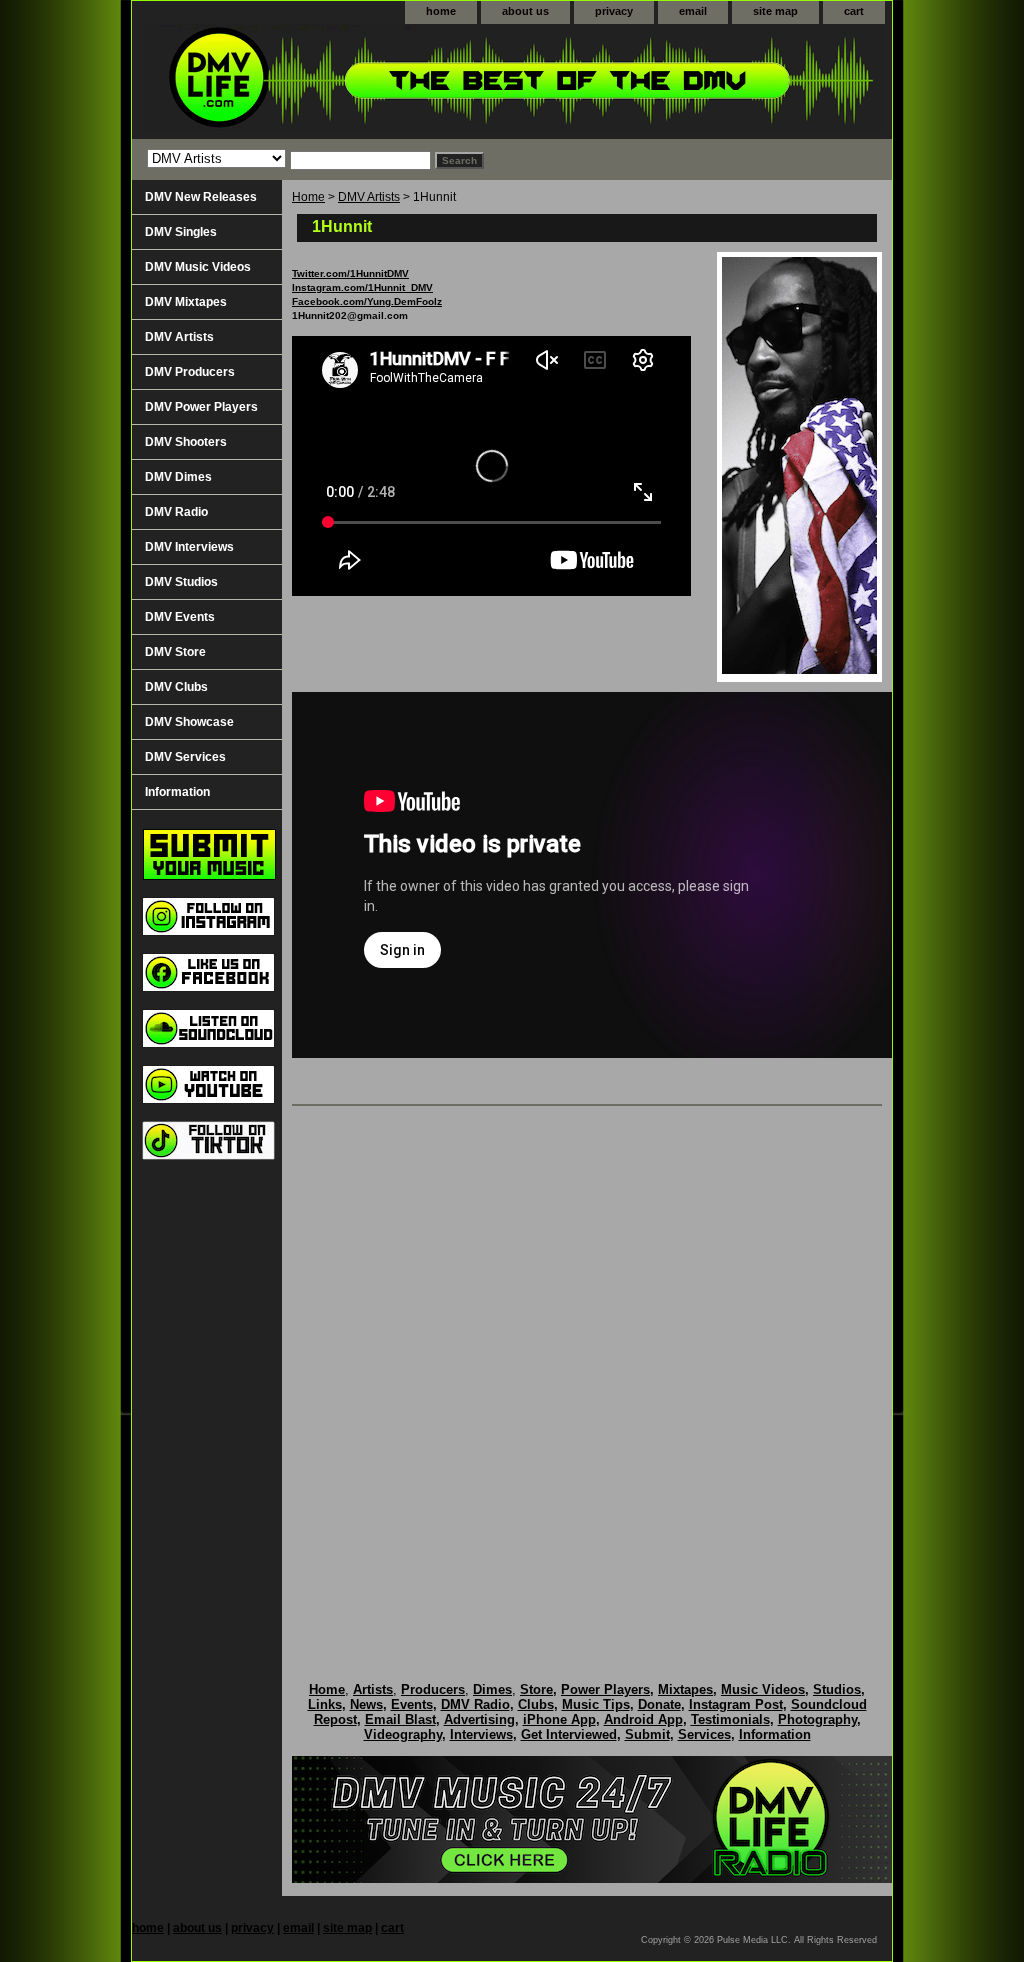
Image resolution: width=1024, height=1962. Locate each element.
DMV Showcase (189, 722)
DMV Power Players (201, 407)
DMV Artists (369, 197)
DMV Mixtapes (186, 302)
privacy (614, 11)
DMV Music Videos (198, 267)
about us (525, 11)
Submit (647, 1734)
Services (704, 1734)
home (441, 11)
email (693, 11)
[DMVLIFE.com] (382, 81)
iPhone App (559, 1719)
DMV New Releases (201, 197)
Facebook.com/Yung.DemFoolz (367, 301)
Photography (817, 1719)
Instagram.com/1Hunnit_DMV (362, 287)
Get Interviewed (569, 1734)
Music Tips (596, 1704)
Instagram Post (736, 1704)
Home (308, 197)
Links (325, 1704)
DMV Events (180, 617)
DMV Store (175, 652)
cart (854, 11)
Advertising (479, 1719)
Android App (643, 1719)
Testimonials (730, 1719)
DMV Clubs (176, 687)
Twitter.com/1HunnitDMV (350, 273)
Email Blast (400, 1719)
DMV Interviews (189, 547)
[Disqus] (587, 1373)
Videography (403, 1734)
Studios (837, 1689)
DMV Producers (190, 372)
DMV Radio (176, 512)
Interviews (481, 1734)
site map (775, 11)
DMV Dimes (178, 477)
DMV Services (185, 757)
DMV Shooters (186, 442)
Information (177, 792)
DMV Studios (181, 582)
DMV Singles (181, 232)
